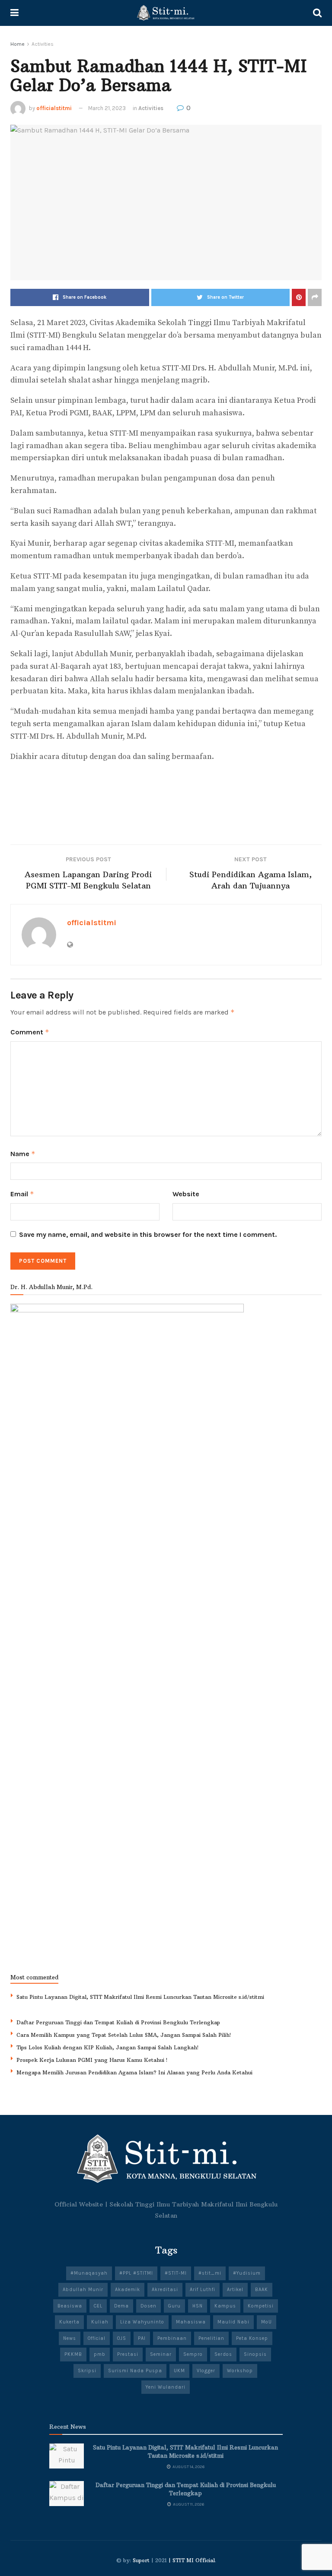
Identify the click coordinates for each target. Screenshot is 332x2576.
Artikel (235, 2290)
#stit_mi (210, 2273)
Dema (121, 2306)
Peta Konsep (252, 2338)
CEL (98, 2306)
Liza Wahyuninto (142, 2322)
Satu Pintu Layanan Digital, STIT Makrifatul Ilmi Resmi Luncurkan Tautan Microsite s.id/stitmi (140, 1997)
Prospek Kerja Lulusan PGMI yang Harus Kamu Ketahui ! (92, 2060)
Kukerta (69, 2322)
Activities (43, 44)
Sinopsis (255, 2354)
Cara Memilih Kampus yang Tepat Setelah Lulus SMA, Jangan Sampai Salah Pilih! (124, 2035)
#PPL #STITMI (136, 2273)
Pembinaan (172, 2338)
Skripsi (87, 2371)
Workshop (240, 2371)
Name (23, 1154)
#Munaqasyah (89, 2273)
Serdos (223, 2354)
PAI (142, 2338)
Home (18, 44)
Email (22, 1194)
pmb (100, 2354)
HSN (198, 2306)
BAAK (262, 2290)
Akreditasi (165, 2290)
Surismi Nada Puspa (135, 2371)
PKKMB (73, 2354)
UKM (179, 2371)
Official (97, 2338)
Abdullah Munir (83, 2290)
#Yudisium (247, 2273)
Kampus (225, 2306)
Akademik (128, 2290)
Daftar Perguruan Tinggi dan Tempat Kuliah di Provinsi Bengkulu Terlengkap (118, 2022)
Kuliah (100, 2322)
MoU (267, 2322)
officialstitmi (54, 108)
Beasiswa (70, 2306)
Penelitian (211, 2338)
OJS (122, 2338)
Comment (30, 1032)
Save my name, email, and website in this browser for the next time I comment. (148, 1234)
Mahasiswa (191, 2322)
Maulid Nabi (233, 2322)
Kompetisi (261, 2306)
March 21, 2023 (107, 108)
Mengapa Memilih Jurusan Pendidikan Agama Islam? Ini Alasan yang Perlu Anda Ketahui (134, 2072)
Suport (141, 2560)
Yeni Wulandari (166, 2387)
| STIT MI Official (192, 2560)
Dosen (148, 2306)
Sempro (193, 2354)
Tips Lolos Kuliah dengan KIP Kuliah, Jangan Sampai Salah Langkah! (107, 2047)
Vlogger (206, 2371)
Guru (174, 2306)
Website (186, 1194)
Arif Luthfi (203, 2290)
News (70, 2338)
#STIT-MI (176, 2273)
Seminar (161, 2354)
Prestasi (128, 2354)
